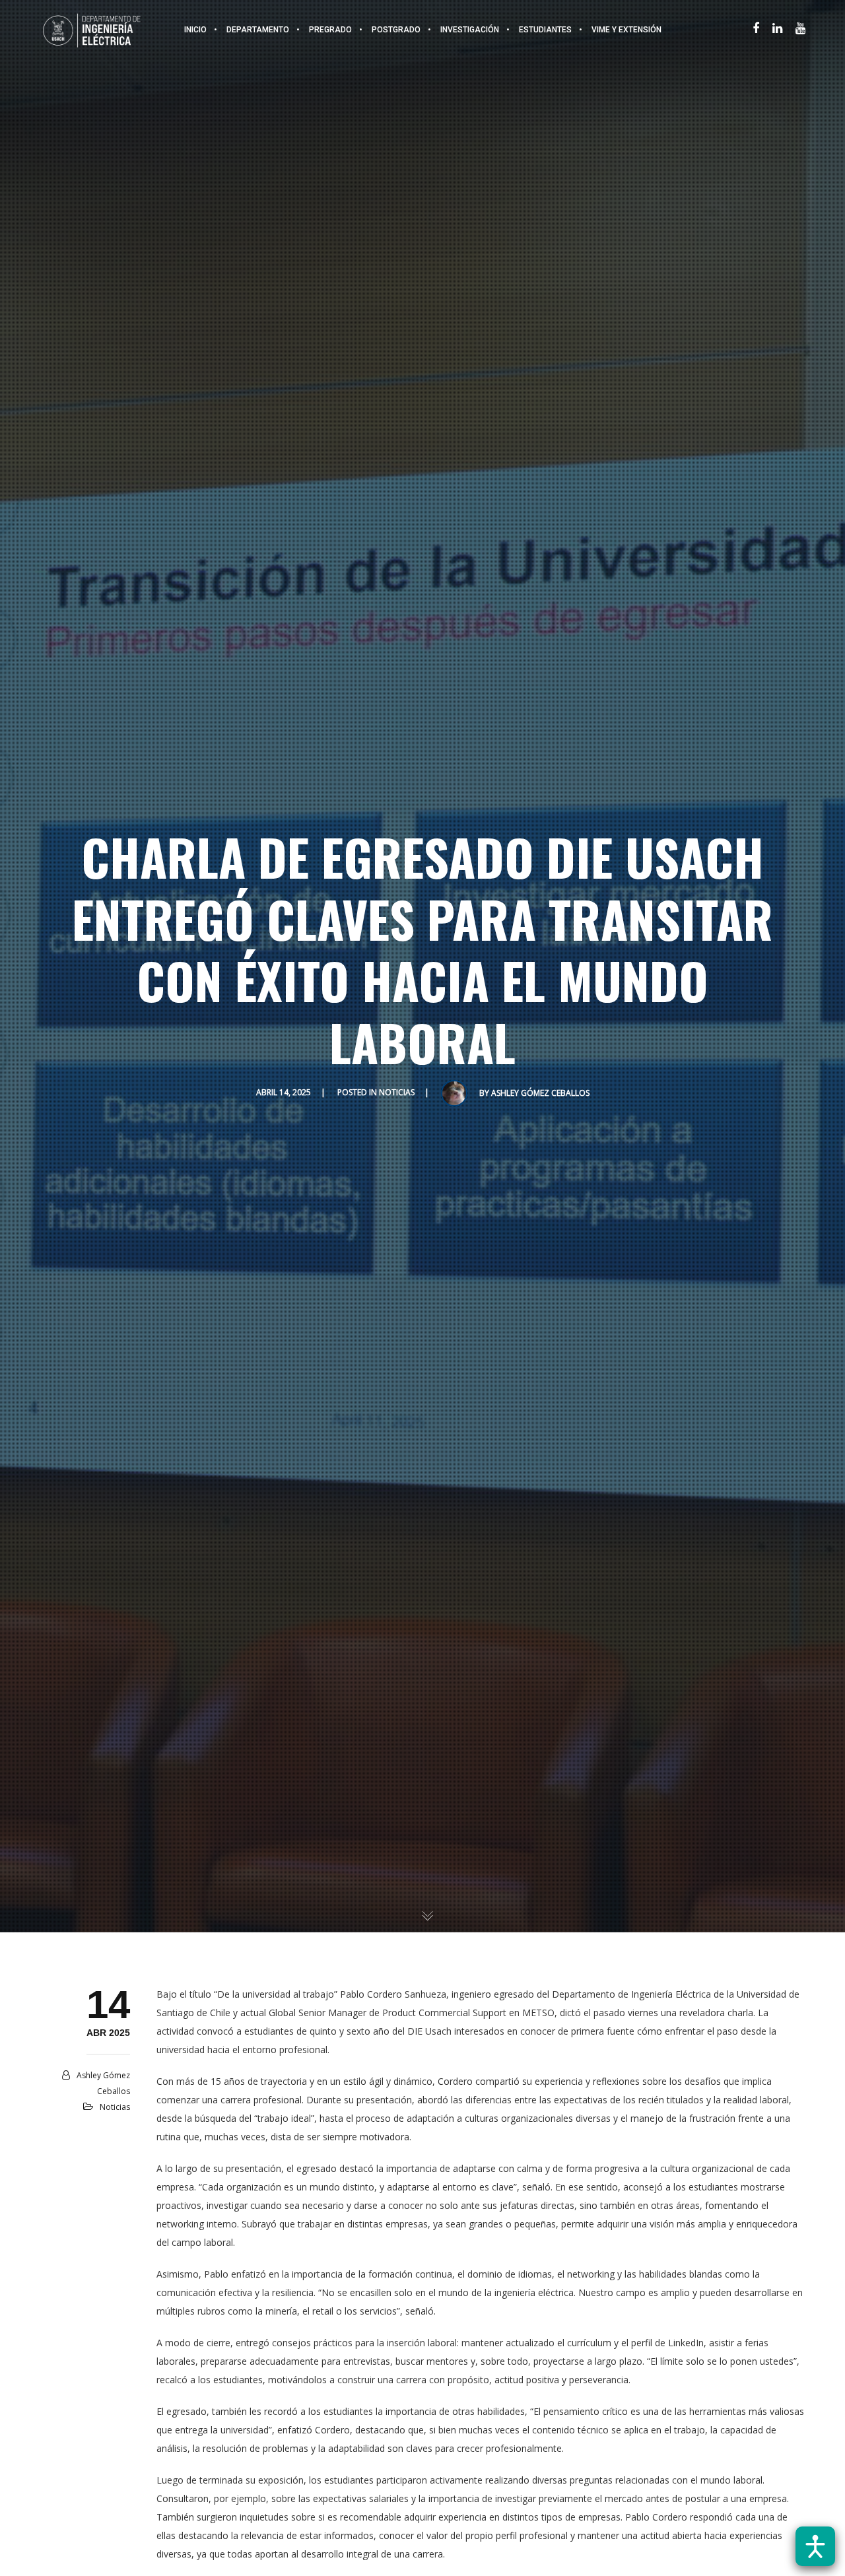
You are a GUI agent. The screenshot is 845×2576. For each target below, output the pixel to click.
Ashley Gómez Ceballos (540, 1093)
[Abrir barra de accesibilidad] (815, 2546)
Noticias (397, 1092)
